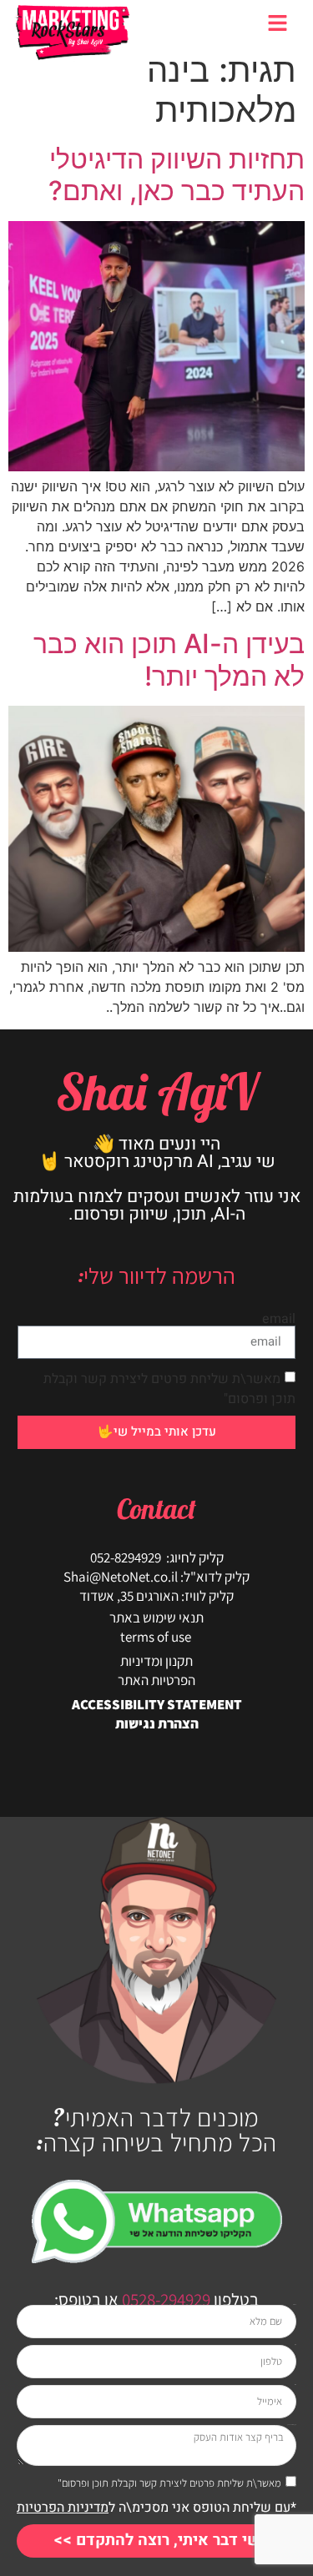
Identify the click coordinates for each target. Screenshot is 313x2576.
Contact (156, 1509)
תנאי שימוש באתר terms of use (156, 1627)
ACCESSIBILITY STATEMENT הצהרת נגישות (157, 1714)
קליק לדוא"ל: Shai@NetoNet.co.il (156, 1577)
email (279, 1319)
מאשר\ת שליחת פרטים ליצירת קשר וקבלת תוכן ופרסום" (169, 2483)
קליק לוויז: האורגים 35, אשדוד (156, 1596)
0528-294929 (164, 2299)
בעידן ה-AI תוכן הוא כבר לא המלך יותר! (169, 659)
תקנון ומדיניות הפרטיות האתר (156, 1670)
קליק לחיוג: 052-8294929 (157, 1557)
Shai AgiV (157, 1092)
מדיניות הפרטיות (63, 2508)
